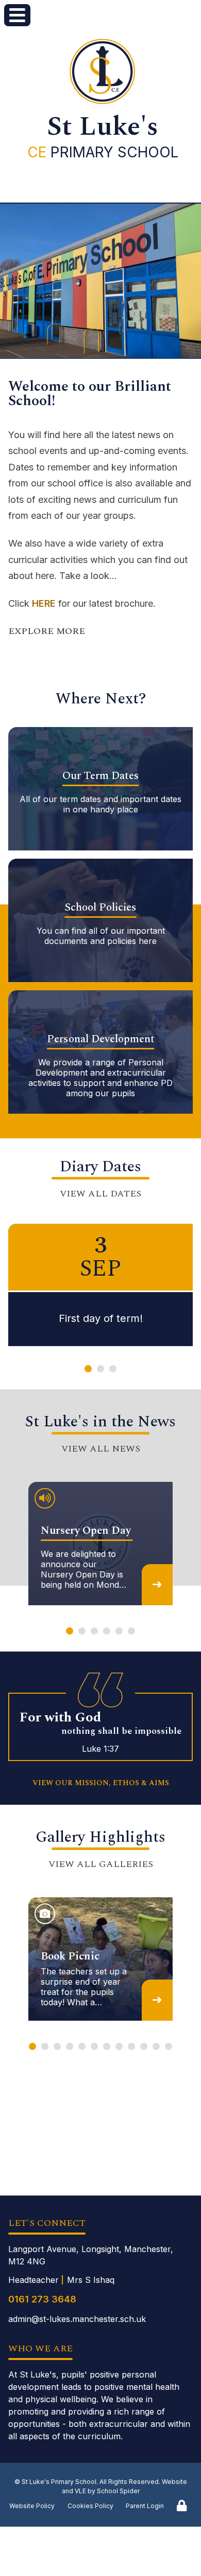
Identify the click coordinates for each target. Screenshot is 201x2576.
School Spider (118, 2491)
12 (169, 2047)
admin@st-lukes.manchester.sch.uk (77, 2319)
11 (156, 2047)
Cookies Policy (90, 2506)
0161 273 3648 (42, 2299)
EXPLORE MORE (47, 631)
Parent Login (145, 2506)
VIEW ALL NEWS (101, 1449)
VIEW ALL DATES (100, 1194)
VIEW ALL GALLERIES (101, 1864)
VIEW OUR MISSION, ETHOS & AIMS (101, 1783)
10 (144, 2047)
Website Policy (32, 2506)
